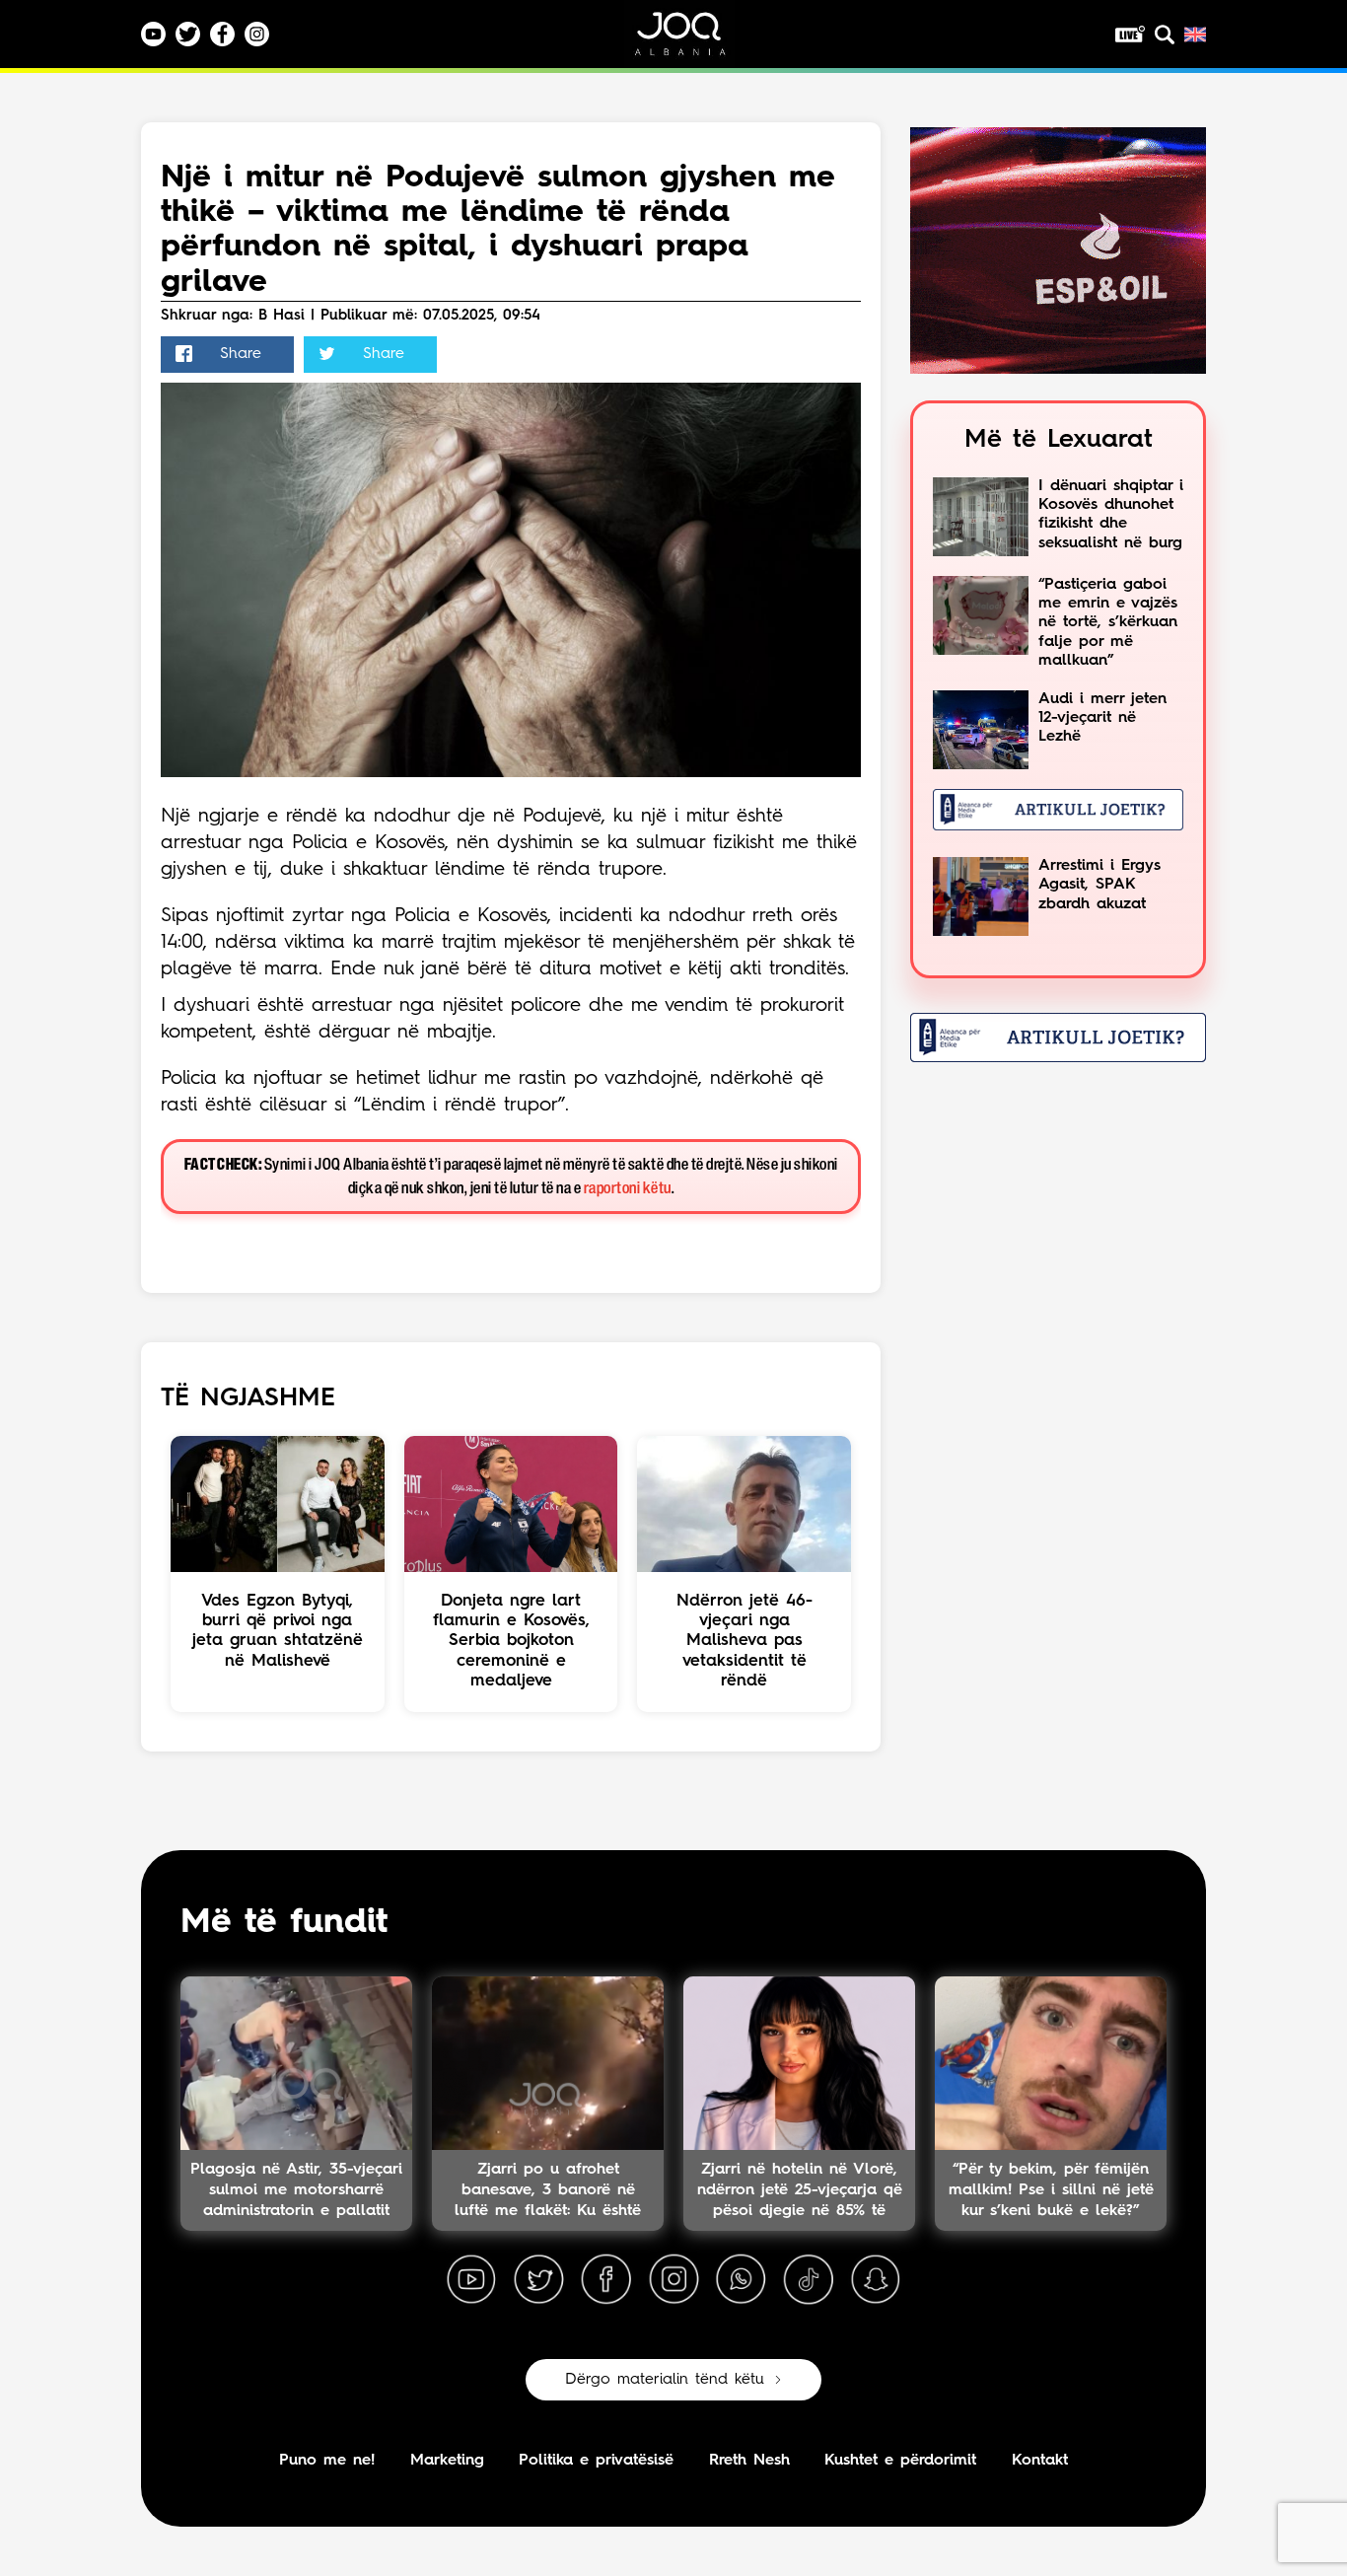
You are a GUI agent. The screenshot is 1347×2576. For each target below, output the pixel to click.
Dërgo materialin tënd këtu (665, 2380)
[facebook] (606, 2280)
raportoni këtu (628, 1189)
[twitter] (538, 2280)
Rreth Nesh (749, 2461)
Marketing (447, 2461)
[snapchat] (876, 2280)
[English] (1195, 35)
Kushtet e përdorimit (900, 2461)
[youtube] (471, 2280)
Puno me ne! (327, 2461)
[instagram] (673, 2280)
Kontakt (1040, 2461)
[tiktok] (809, 2280)
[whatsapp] (741, 2280)
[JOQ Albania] (693, 41)
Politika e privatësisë (596, 2461)
